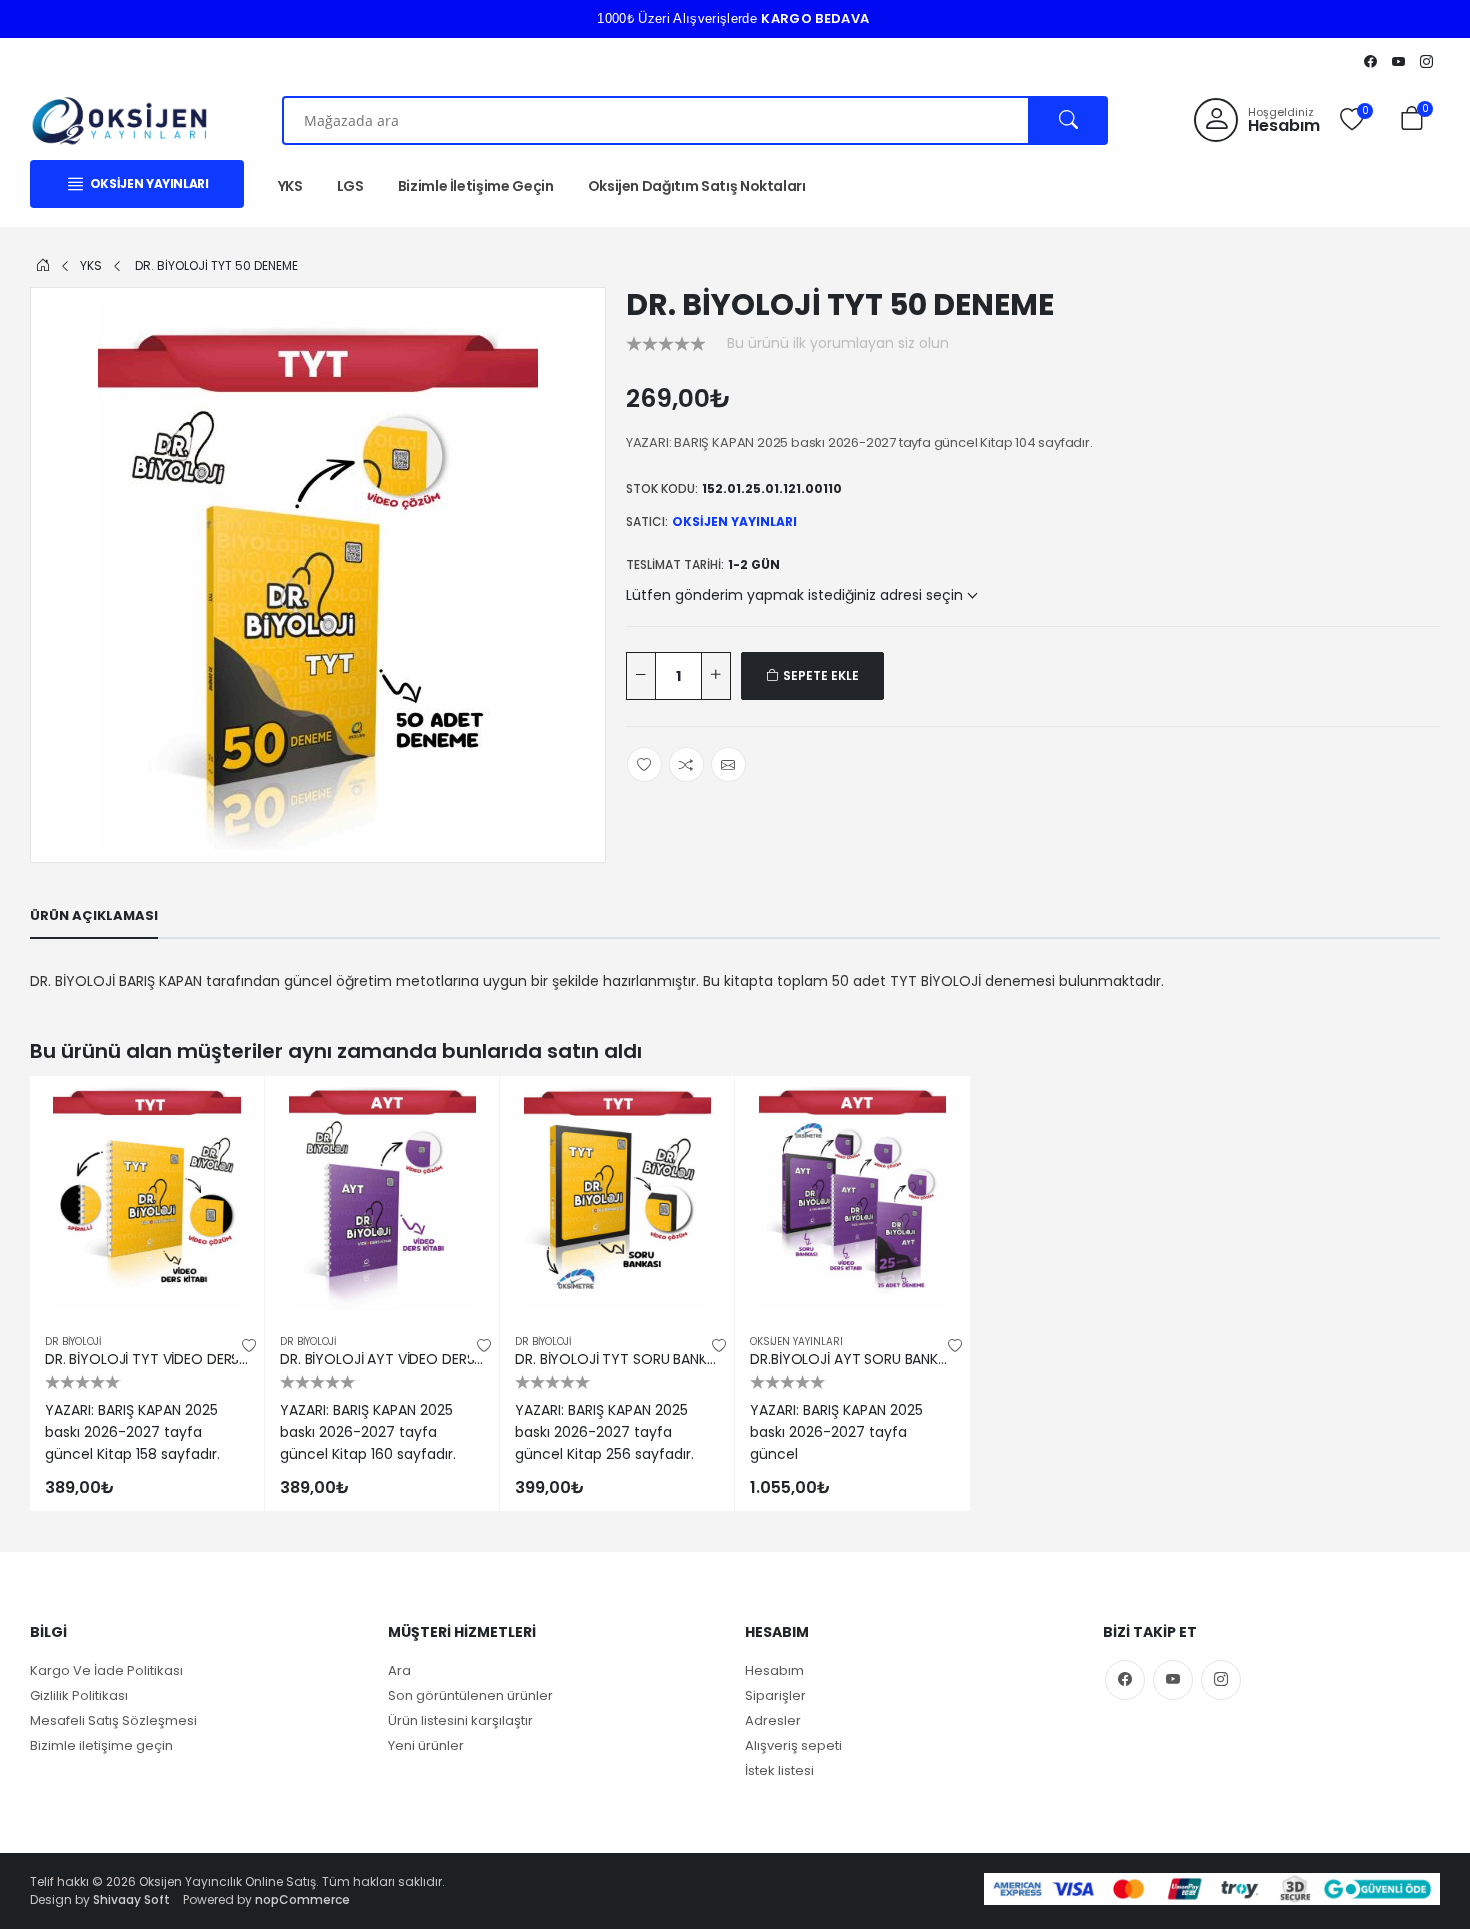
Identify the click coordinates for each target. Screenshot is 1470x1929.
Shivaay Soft (131, 1899)
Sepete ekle (819, 675)
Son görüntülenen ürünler (470, 1695)
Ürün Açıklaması (94, 915)
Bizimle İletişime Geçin (476, 186)
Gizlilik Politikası (79, 1695)
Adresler (773, 1720)
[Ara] (1068, 120)
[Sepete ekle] (231, 1109)
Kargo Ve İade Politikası (106, 1670)
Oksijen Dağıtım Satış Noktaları (697, 186)
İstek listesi (779, 1770)
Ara (399, 1670)
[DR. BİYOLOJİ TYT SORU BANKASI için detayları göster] (617, 1193)
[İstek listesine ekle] (249, 1345)
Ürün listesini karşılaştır (460, 1720)
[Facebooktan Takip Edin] (1370, 61)
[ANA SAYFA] (43, 265)
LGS (350, 186)
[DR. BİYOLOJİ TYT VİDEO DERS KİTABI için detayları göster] (147, 1193)
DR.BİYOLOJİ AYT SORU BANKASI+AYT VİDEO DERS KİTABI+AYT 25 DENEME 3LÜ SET (852, 1359)
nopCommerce (302, 1899)
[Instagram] (1426, 61)
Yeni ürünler (426, 1745)
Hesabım (774, 1670)
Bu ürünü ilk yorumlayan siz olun (838, 343)
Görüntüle (147, 1289)
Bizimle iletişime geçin (101, 1745)
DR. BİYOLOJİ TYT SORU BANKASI (617, 1359)
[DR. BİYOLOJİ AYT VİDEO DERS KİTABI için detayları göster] (382, 1193)
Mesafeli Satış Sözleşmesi (113, 1720)
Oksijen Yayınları (734, 521)
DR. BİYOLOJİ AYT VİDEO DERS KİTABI (382, 1359)
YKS (290, 186)
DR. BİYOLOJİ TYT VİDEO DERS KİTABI (147, 1359)
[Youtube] (1398, 61)
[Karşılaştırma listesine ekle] (231, 1153)
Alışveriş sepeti (793, 1745)
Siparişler (775, 1695)
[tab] (94, 916)
